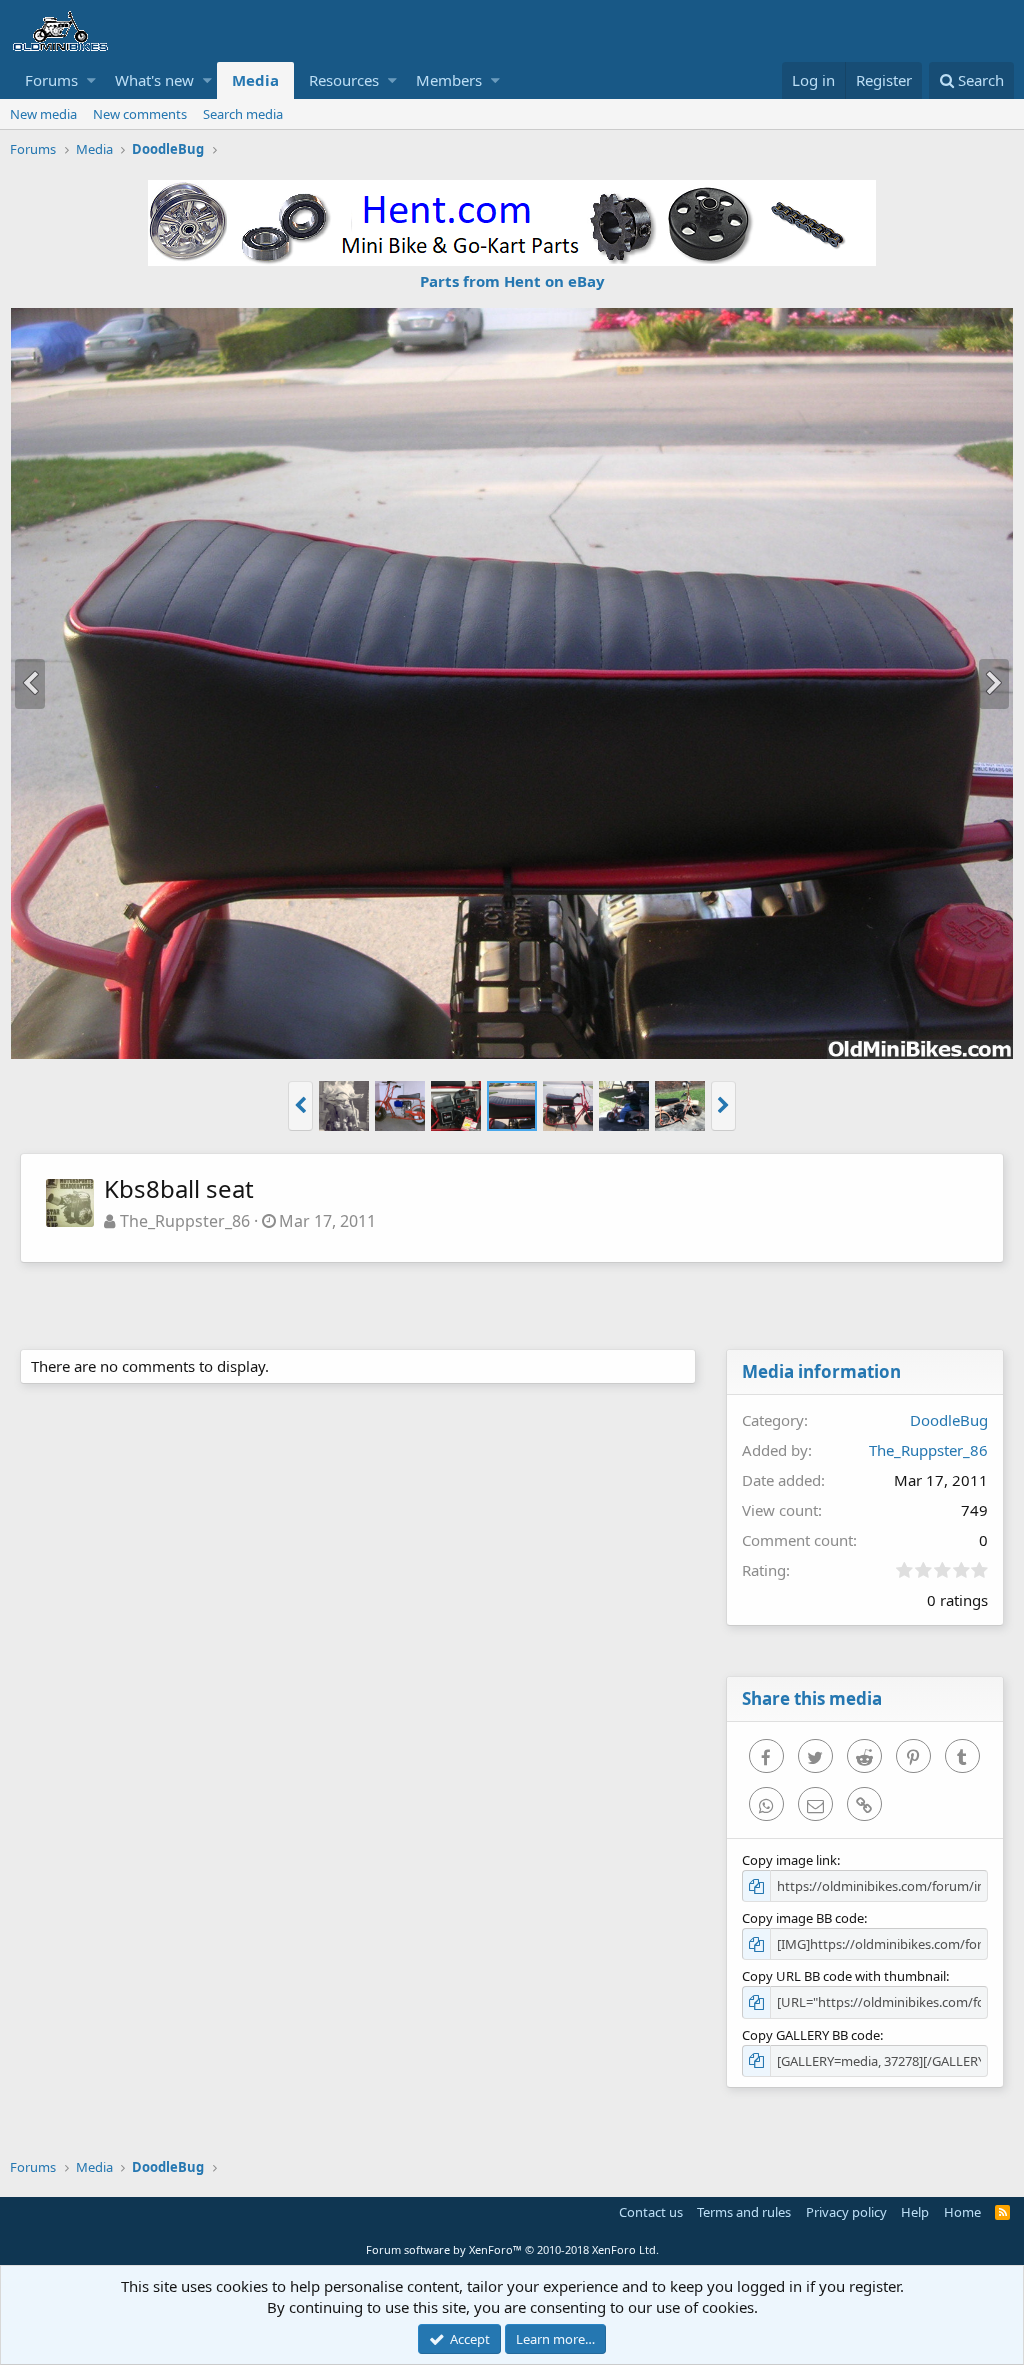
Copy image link (789, 1860)
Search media (243, 114)
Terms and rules (744, 2212)
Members (449, 80)
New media (43, 114)
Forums (51, 80)
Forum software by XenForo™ (512, 2249)
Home (962, 2212)
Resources (344, 80)
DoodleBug (949, 1420)
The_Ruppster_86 (185, 1221)
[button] (91, 80)
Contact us (651, 2212)
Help (915, 2212)
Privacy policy (846, 2212)
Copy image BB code (803, 1918)
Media (255, 80)
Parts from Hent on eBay (512, 281)
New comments (140, 114)
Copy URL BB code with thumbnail (844, 1976)
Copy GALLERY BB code (811, 2035)
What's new (154, 80)
